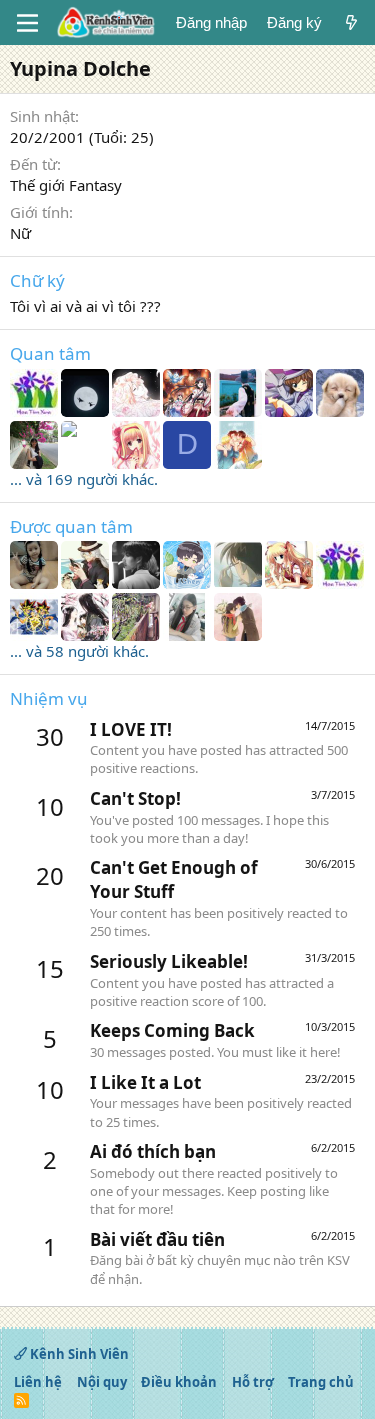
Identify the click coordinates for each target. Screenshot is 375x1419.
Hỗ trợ (253, 1382)
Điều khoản (179, 1382)
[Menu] (27, 23)
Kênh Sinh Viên (78, 1354)
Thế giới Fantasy (66, 185)
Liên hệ (38, 1382)
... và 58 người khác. (79, 651)
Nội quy (102, 1382)
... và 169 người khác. (84, 479)
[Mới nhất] (351, 22)
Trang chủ (321, 1382)
